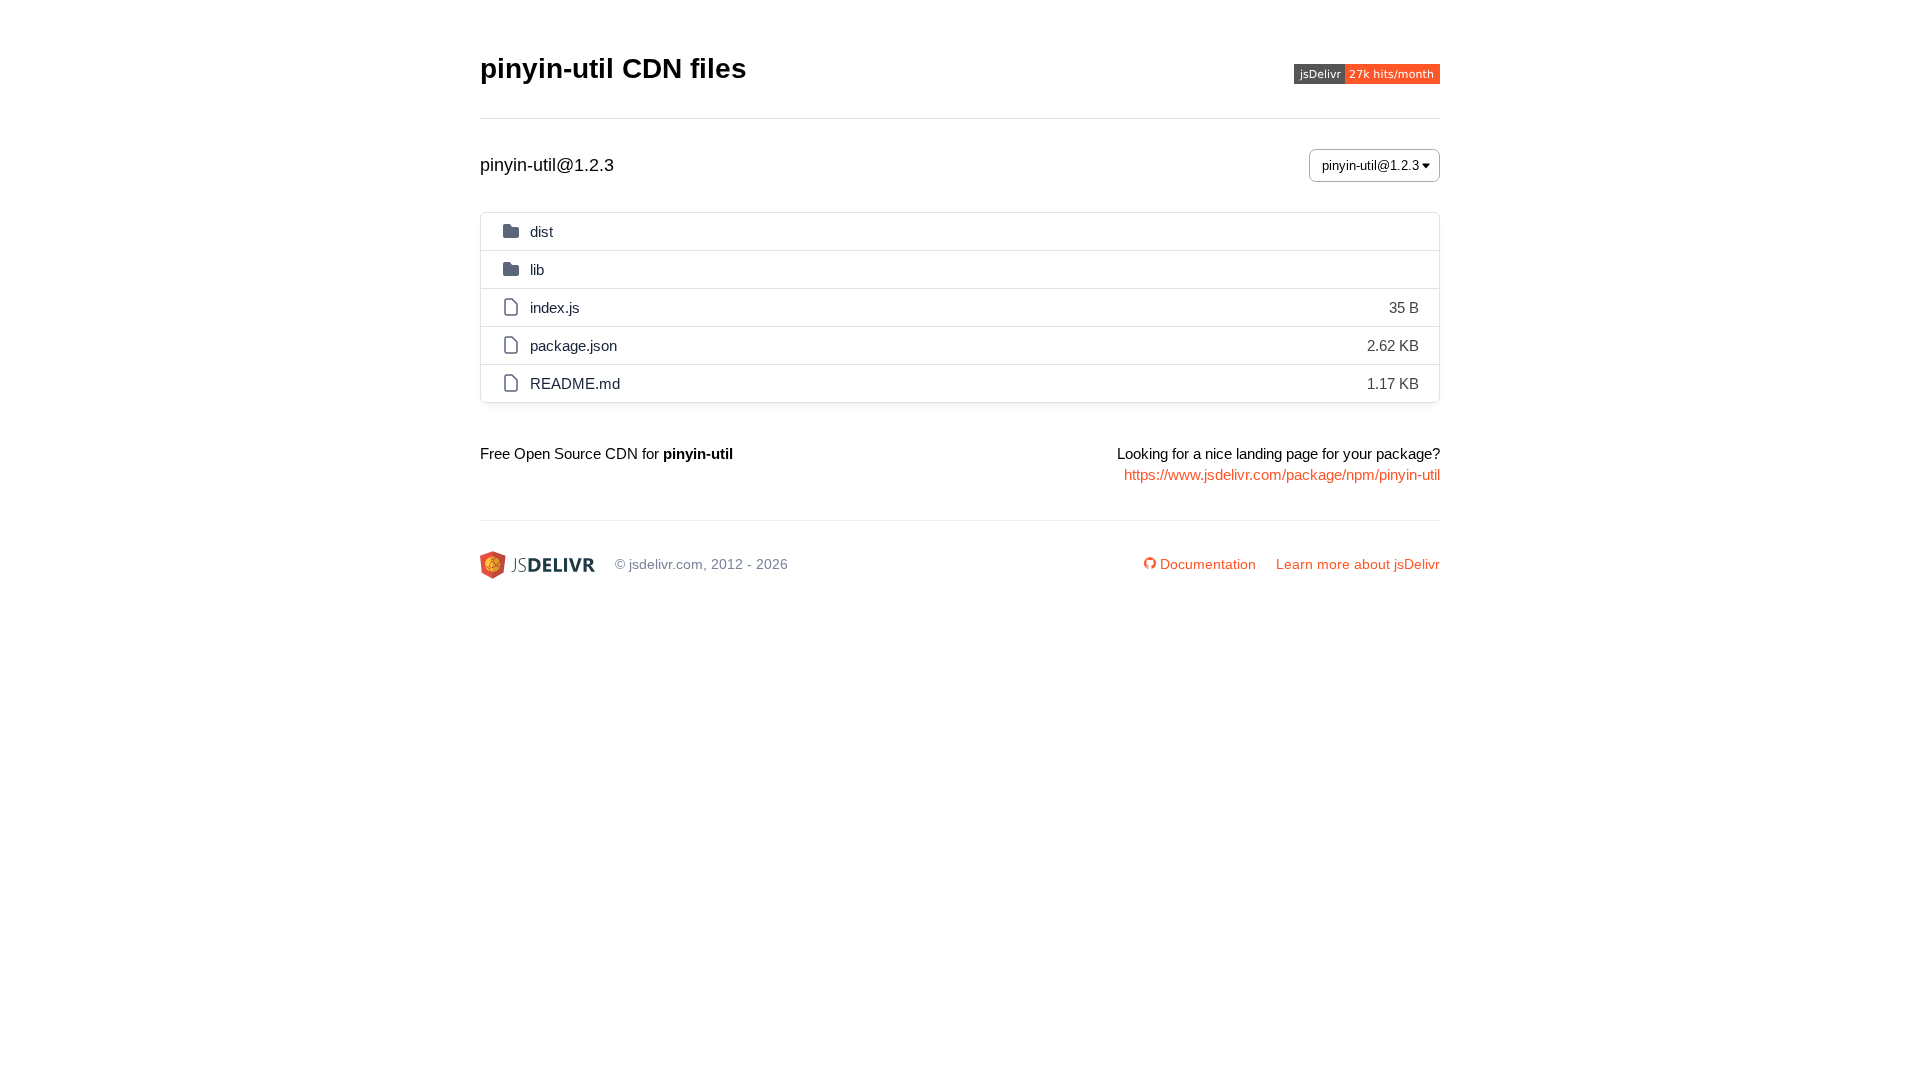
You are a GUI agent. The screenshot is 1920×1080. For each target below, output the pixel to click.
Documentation (1208, 564)
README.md (575, 383)
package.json (573, 345)
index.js (555, 307)
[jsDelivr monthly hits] (1367, 76)
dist (541, 231)
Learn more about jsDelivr (1358, 564)
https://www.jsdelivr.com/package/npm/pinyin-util (1282, 474)
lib (537, 269)
